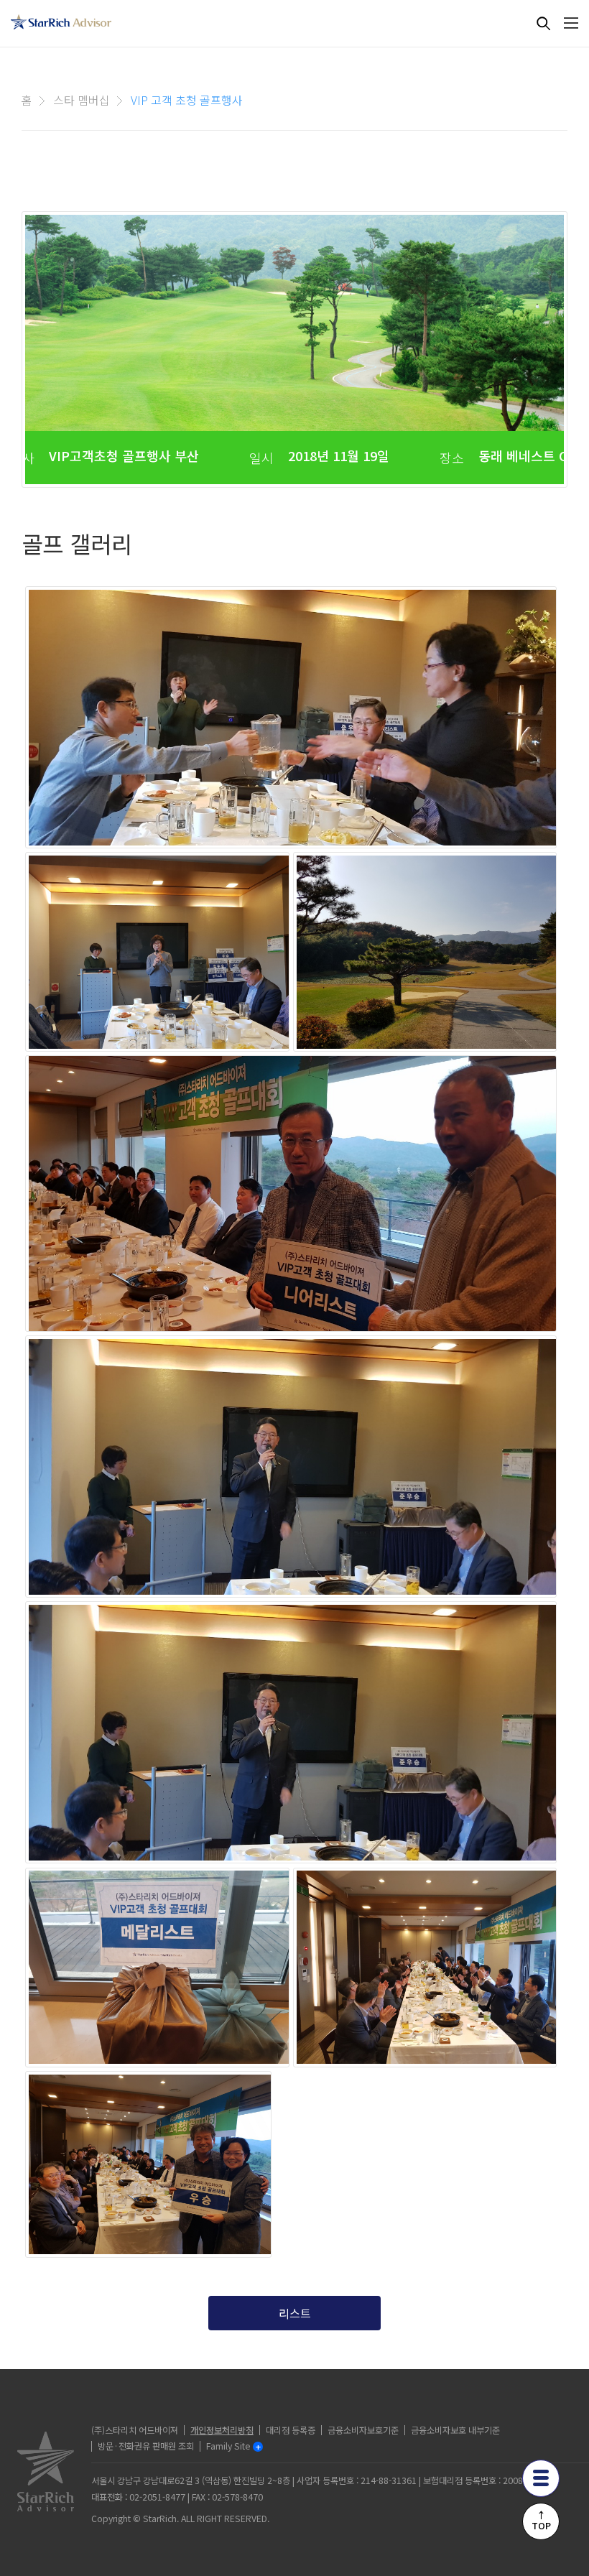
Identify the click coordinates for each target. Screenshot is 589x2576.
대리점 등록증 (291, 2430)
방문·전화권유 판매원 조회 (146, 2446)
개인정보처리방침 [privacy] (222, 2430)
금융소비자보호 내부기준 (455, 2430)
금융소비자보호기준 (363, 2430)
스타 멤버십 (82, 100)
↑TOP (541, 2520)
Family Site (228, 2446)
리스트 (295, 2313)
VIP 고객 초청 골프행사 (187, 100)
